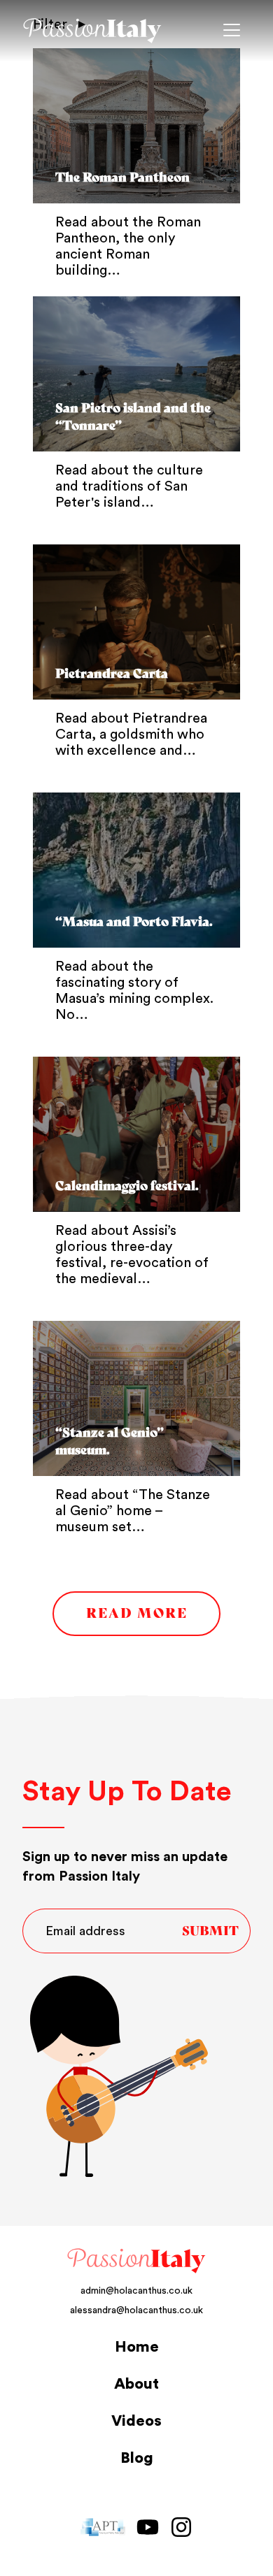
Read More (137, 1613)
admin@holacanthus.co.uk (136, 2291)
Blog (137, 2458)
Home (137, 2347)
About (136, 2384)
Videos (136, 2421)
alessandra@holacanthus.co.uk (136, 2310)
